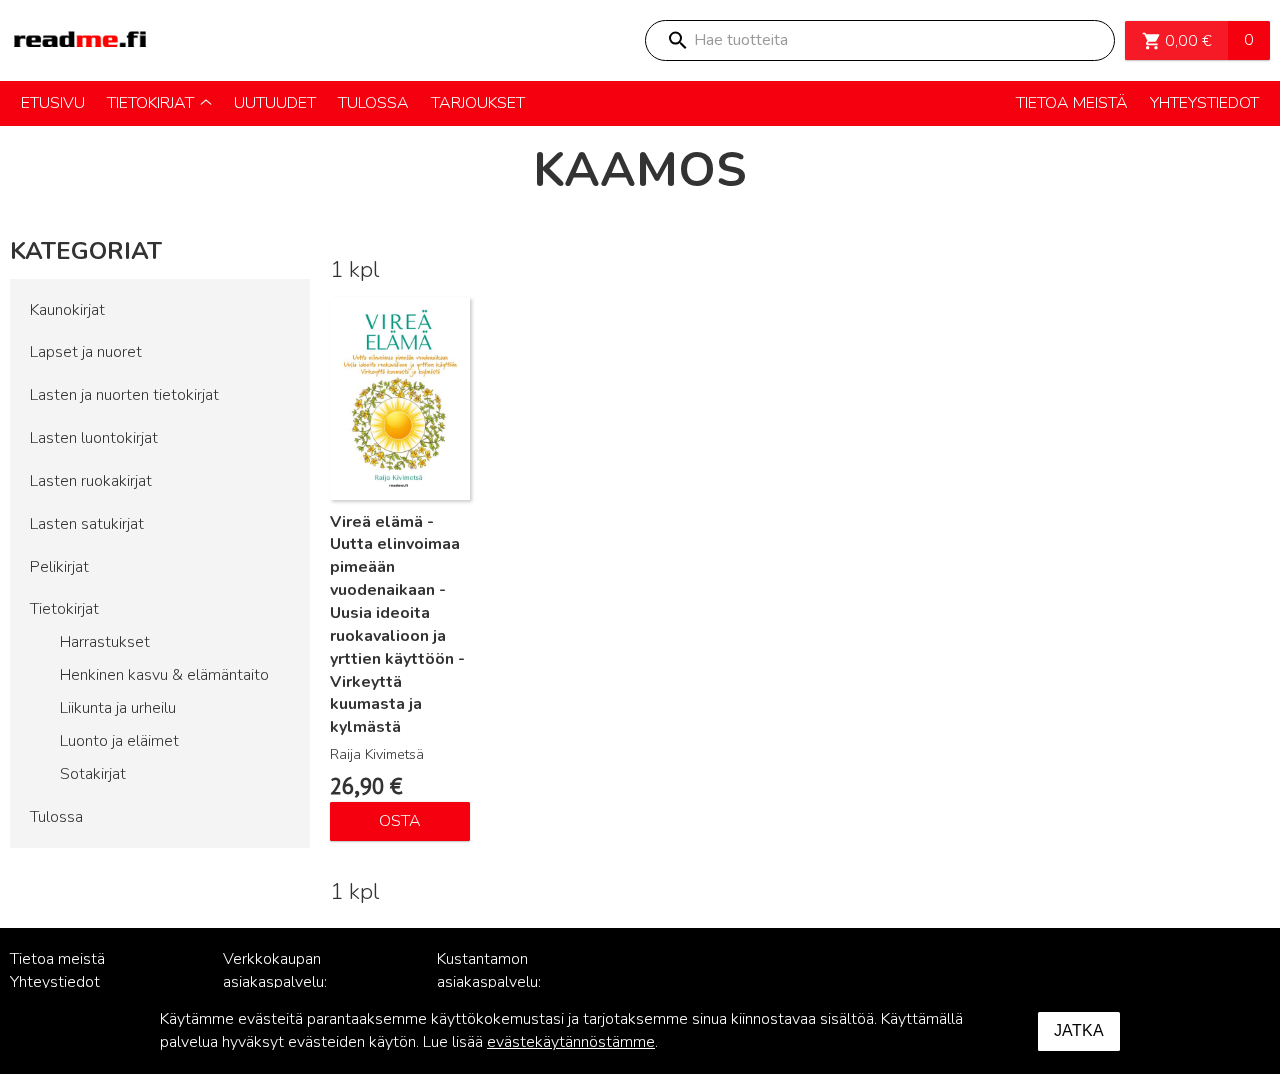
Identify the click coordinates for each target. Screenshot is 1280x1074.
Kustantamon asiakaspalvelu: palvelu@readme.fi (502, 982)
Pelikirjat (59, 567)
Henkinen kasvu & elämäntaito (164, 675)
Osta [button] (400, 821)
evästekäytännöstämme (571, 1042)
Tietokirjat (64, 609)
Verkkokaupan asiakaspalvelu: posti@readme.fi (280, 982)
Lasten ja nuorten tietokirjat (124, 395)
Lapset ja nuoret (86, 352)
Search (677, 40)
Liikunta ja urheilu (118, 708)
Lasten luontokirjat (94, 438)
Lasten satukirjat (87, 524)
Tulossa (56, 817)
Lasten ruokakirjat (91, 481)
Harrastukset (105, 642)
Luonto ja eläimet (119, 741)
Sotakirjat (93, 774)
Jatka (1079, 1030)
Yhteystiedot (55, 982)
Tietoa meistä (57, 959)
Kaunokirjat (67, 310)
